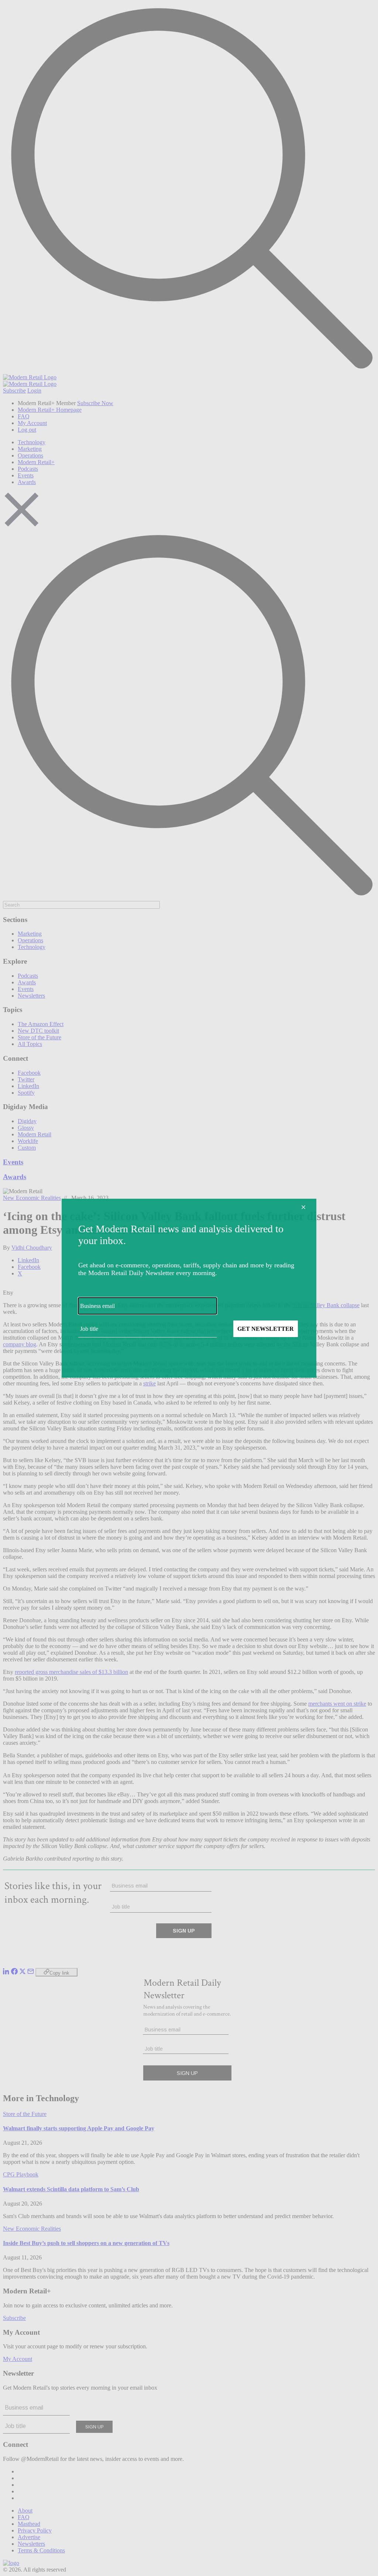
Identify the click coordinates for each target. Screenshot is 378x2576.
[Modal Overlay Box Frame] (189, 1288)
